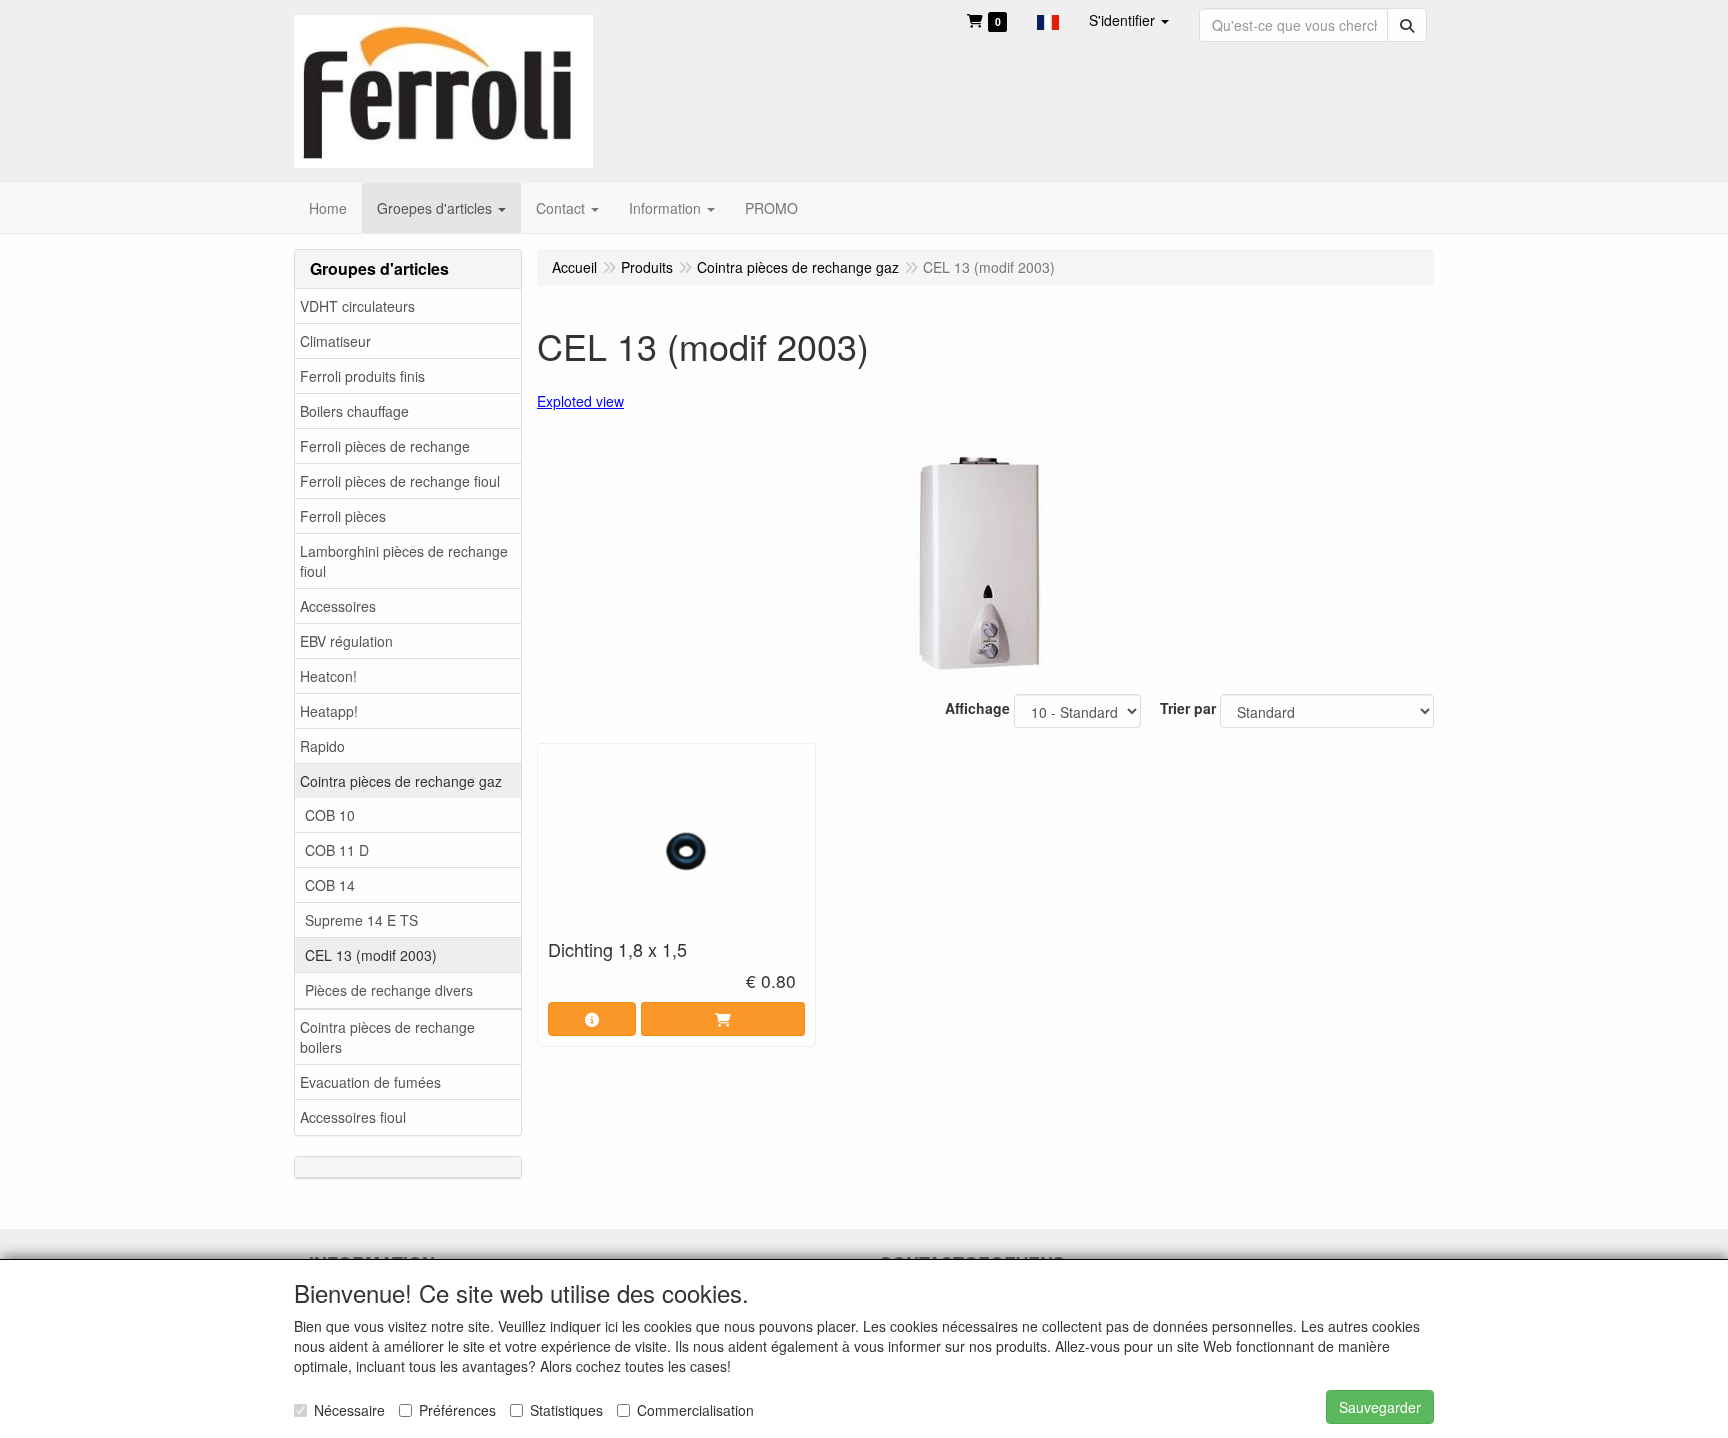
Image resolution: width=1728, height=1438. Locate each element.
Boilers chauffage (354, 411)
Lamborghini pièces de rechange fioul (404, 561)
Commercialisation (695, 1410)
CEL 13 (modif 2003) (371, 955)
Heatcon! (328, 676)
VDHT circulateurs (357, 306)
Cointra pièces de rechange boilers (387, 1037)
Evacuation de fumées (370, 1082)
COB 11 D (337, 850)
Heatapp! (329, 711)
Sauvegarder (1380, 1407)
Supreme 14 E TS (361, 920)
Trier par (1188, 708)
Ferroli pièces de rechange (385, 446)
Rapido (322, 746)
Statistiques (566, 1410)
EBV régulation (346, 641)
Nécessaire (349, 1410)
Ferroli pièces (343, 516)
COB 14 (330, 885)
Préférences (457, 1410)
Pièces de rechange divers (389, 990)
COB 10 (330, 815)
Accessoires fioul (353, 1117)
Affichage (977, 708)
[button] (1048, 20)
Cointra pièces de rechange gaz (401, 781)
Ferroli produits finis (362, 376)
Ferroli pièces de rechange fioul (400, 481)
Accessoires (338, 606)
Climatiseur (335, 341)
